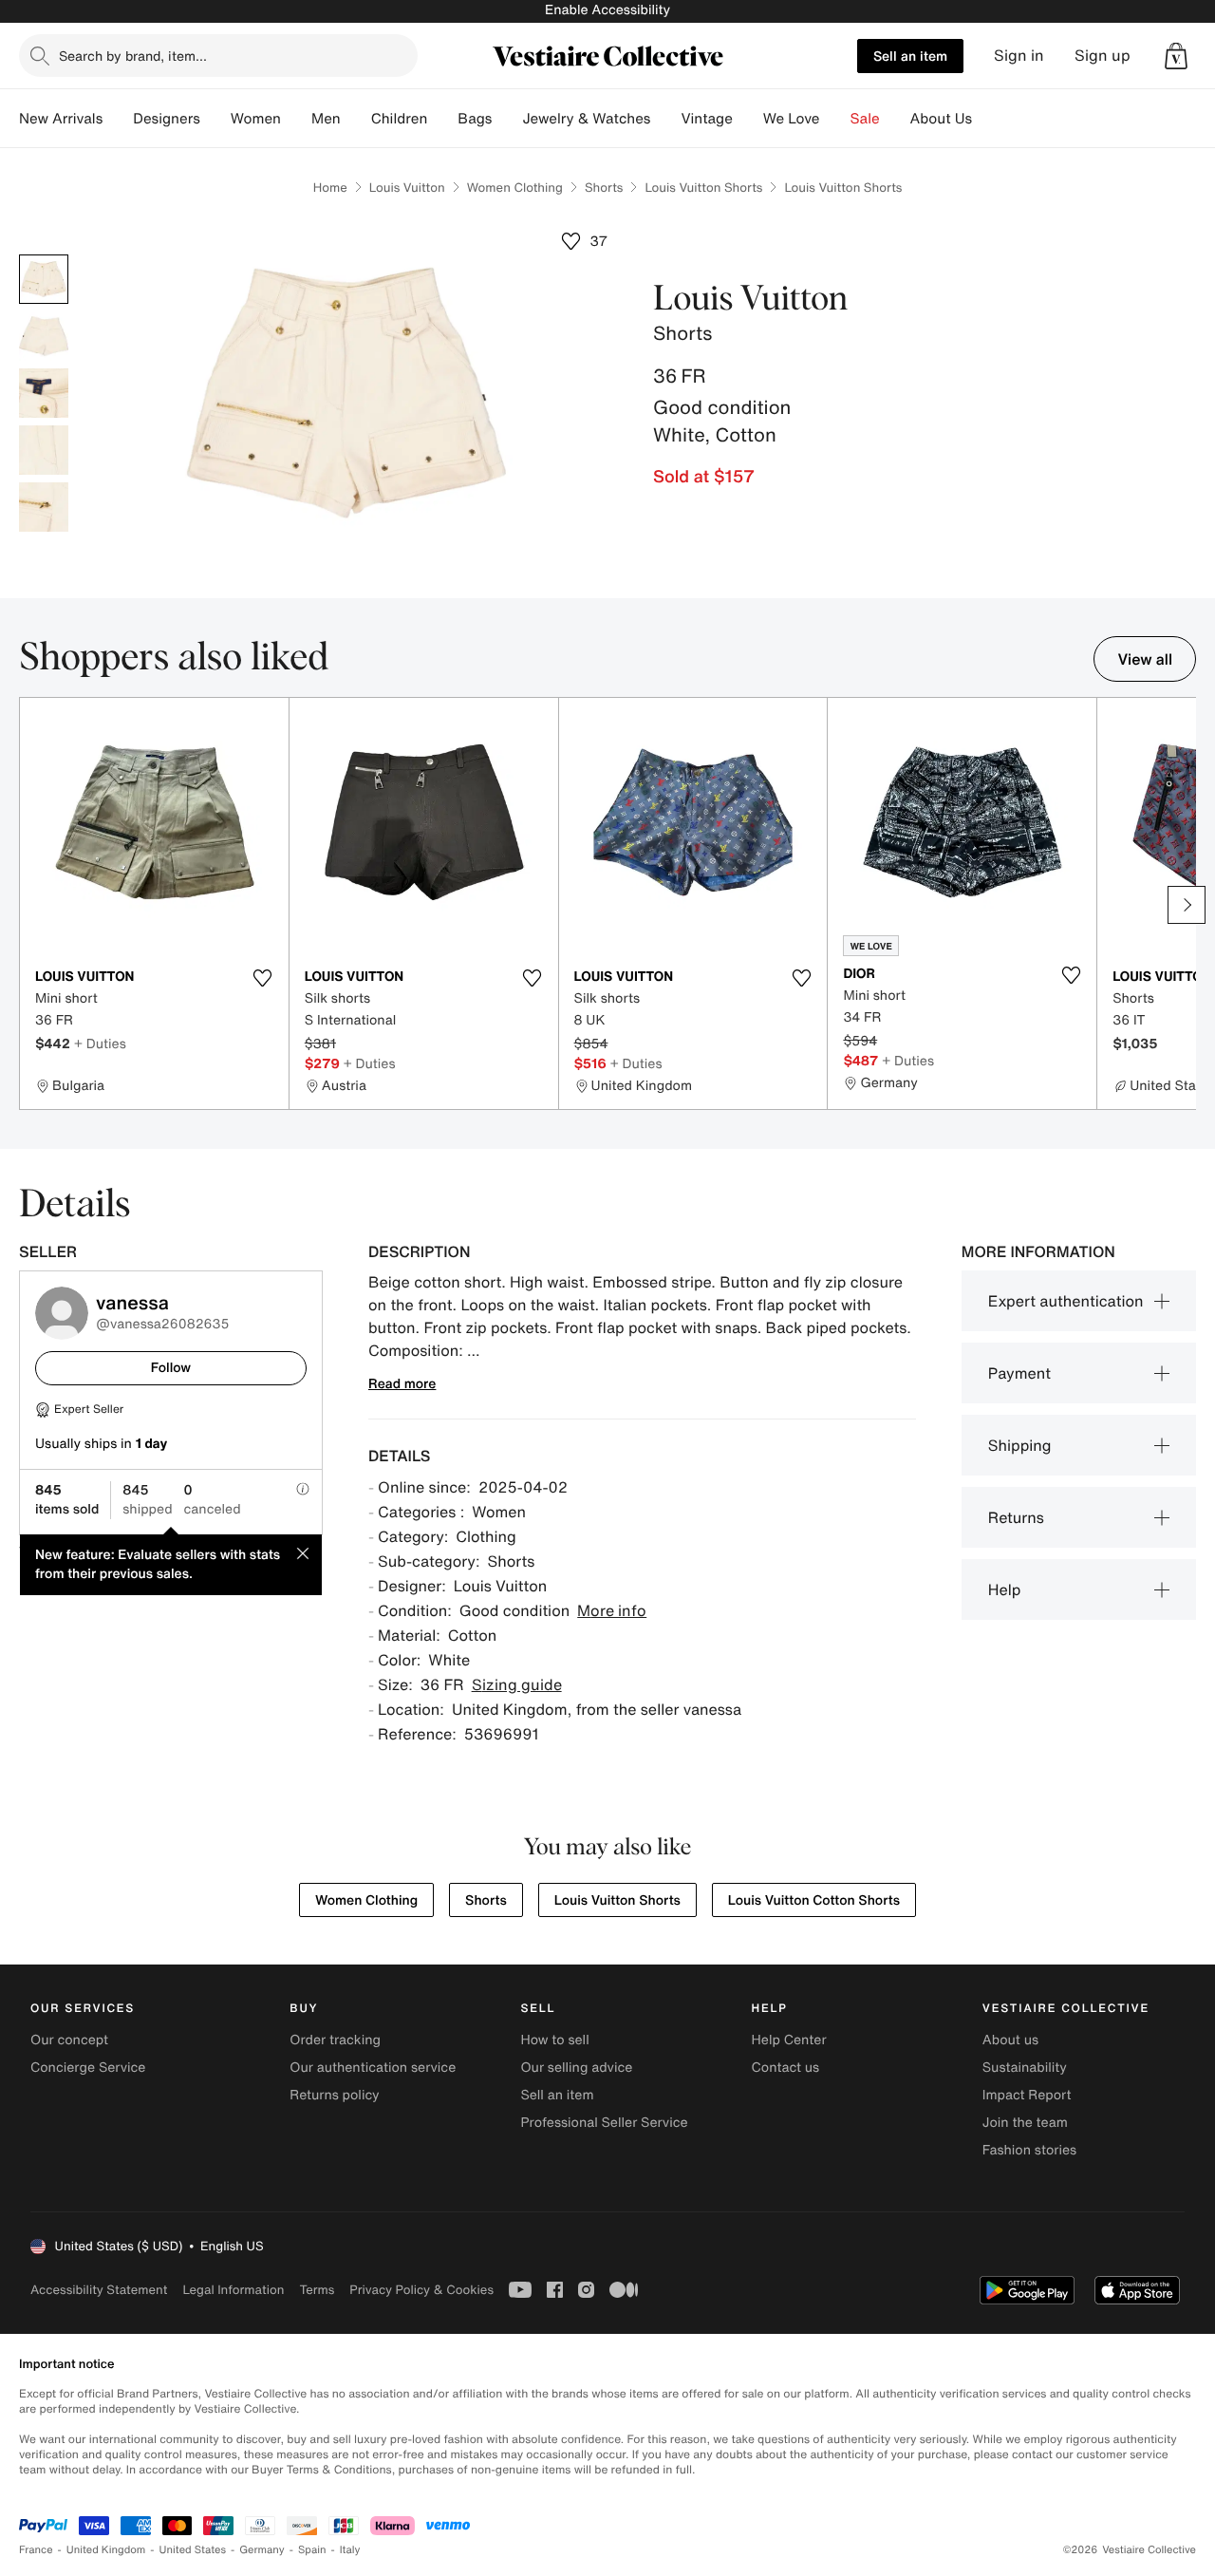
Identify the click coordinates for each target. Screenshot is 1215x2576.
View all (1145, 659)
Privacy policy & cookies (421, 2290)
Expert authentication (1066, 1301)
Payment (1019, 1373)
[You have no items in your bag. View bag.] (1176, 56)
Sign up (1103, 56)
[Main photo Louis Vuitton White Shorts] (44, 279)
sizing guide (517, 1684)
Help (1005, 1589)
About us (1010, 2040)
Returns (1016, 1517)
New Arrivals (61, 119)
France (36, 2550)
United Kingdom (106, 2550)
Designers (167, 119)
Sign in (1019, 56)
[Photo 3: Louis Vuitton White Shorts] (44, 393)
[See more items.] (1187, 905)
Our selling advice (576, 2068)
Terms (317, 2290)
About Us (941, 119)
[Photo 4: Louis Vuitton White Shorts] (44, 450)
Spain (312, 2550)
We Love (792, 119)
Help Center (789, 2040)
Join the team (1025, 2123)
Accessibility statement (99, 2290)
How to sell (554, 2040)
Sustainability (1025, 2068)
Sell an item (910, 56)
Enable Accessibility (607, 10)
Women (256, 119)
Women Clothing (515, 188)
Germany (262, 2550)
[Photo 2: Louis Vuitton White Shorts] (44, 336)
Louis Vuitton (407, 188)
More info (612, 1610)
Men (326, 119)
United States (193, 2550)
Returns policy (334, 2095)
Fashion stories (1029, 2150)
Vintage (706, 119)
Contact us (786, 2068)
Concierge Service (88, 2068)
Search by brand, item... (133, 56)
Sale (865, 119)
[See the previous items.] (28, 905)
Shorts (604, 188)
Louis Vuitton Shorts (703, 188)
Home (330, 188)
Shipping (1020, 1445)
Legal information (233, 2290)
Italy (350, 2550)
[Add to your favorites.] (263, 978)
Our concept (69, 2040)
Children (400, 119)
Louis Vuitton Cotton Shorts (814, 1900)
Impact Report (1027, 2095)
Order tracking (335, 2040)
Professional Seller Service (604, 2123)
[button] (1176, 56)
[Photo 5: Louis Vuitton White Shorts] (44, 507)
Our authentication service (373, 2068)
